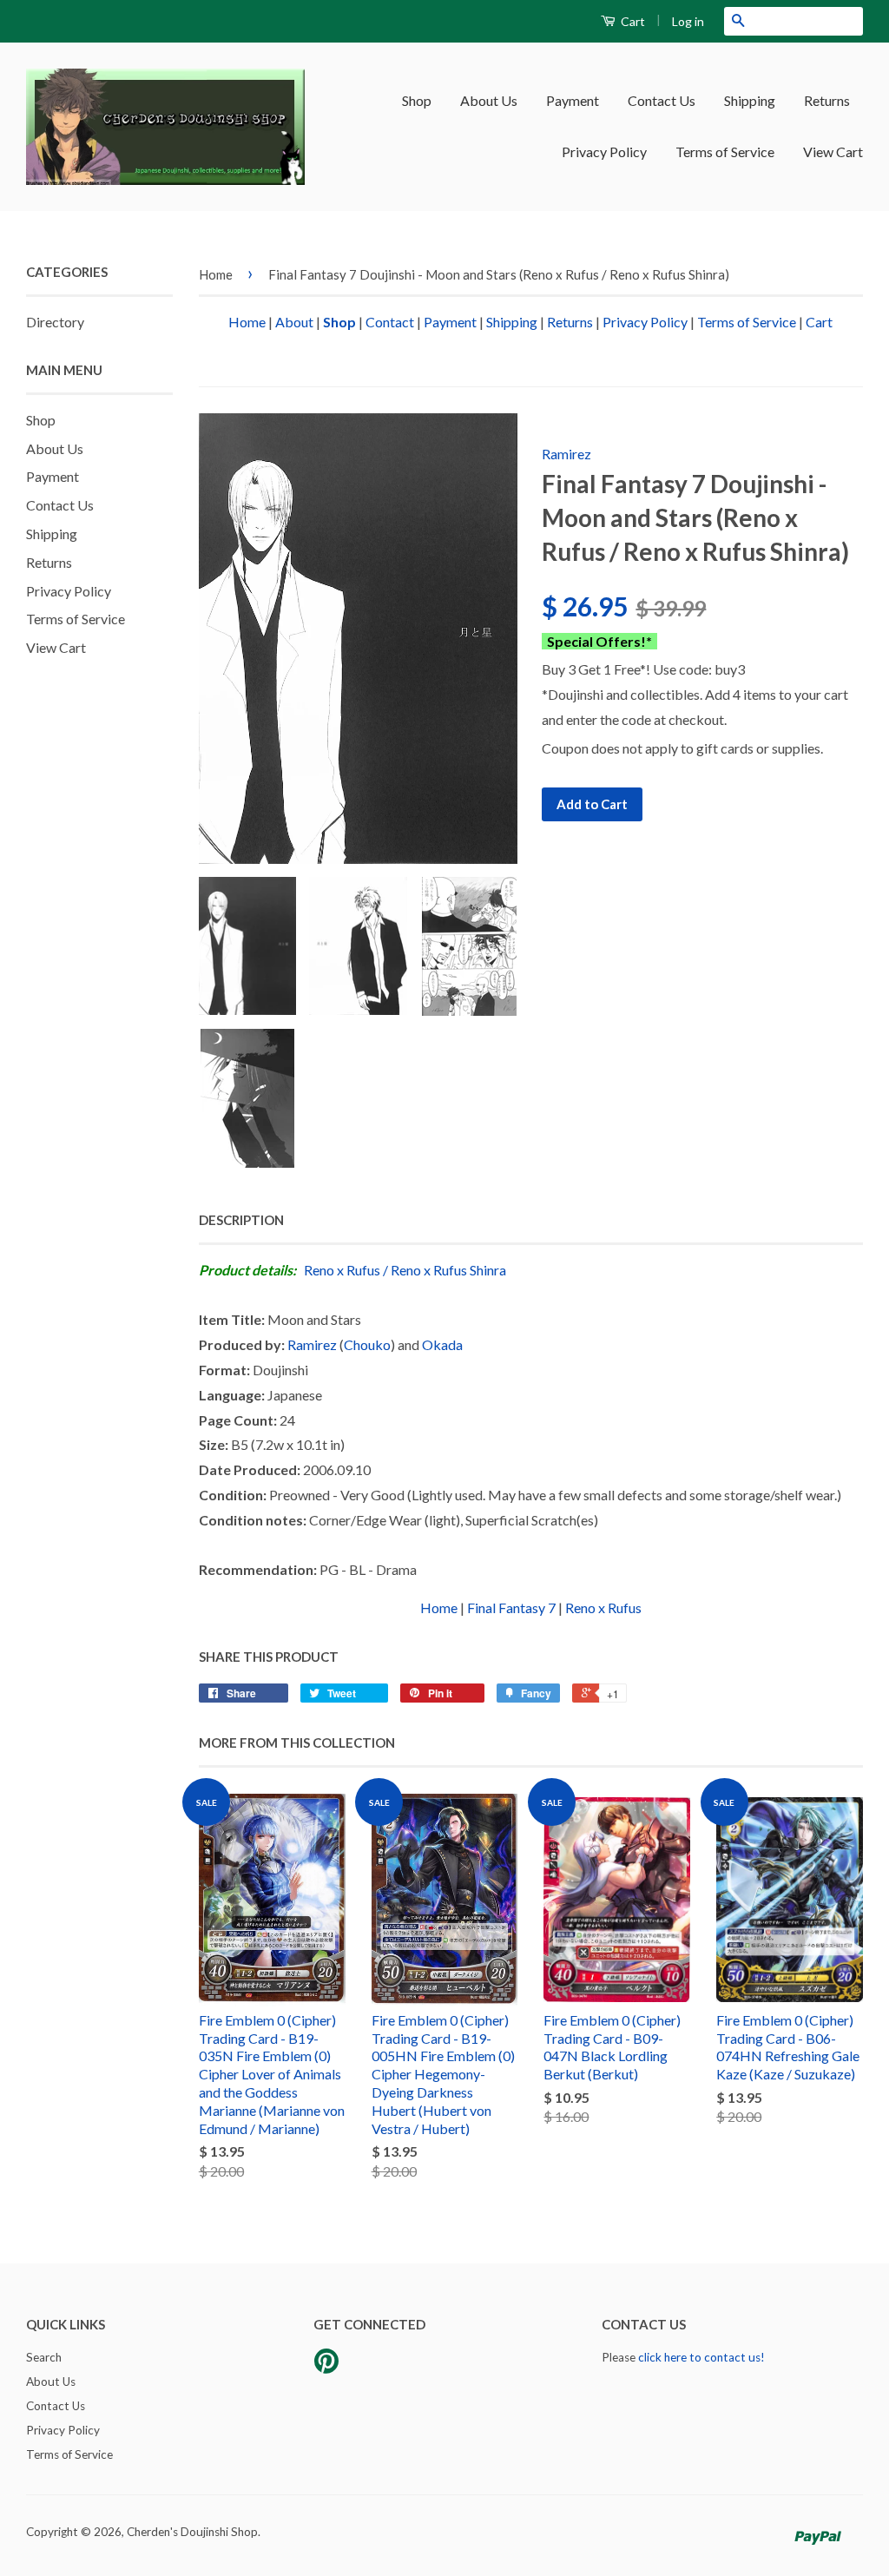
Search (44, 2357)
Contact (390, 322)
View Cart (833, 152)
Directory (55, 322)
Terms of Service (725, 152)
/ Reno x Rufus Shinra (444, 1270)
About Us (489, 100)
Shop (417, 100)
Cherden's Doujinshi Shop (192, 2532)
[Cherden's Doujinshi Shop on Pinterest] (326, 2367)
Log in (688, 21)
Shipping (750, 100)
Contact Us (662, 100)
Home (216, 274)
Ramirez (566, 454)
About (294, 322)
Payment (573, 100)
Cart (632, 21)
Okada (442, 1344)
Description (241, 1220)
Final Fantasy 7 (511, 1608)
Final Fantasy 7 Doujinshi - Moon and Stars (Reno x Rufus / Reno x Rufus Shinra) (499, 274)
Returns (827, 100)
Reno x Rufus (342, 1270)
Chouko (367, 1344)
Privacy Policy (604, 152)
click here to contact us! (701, 2357)
